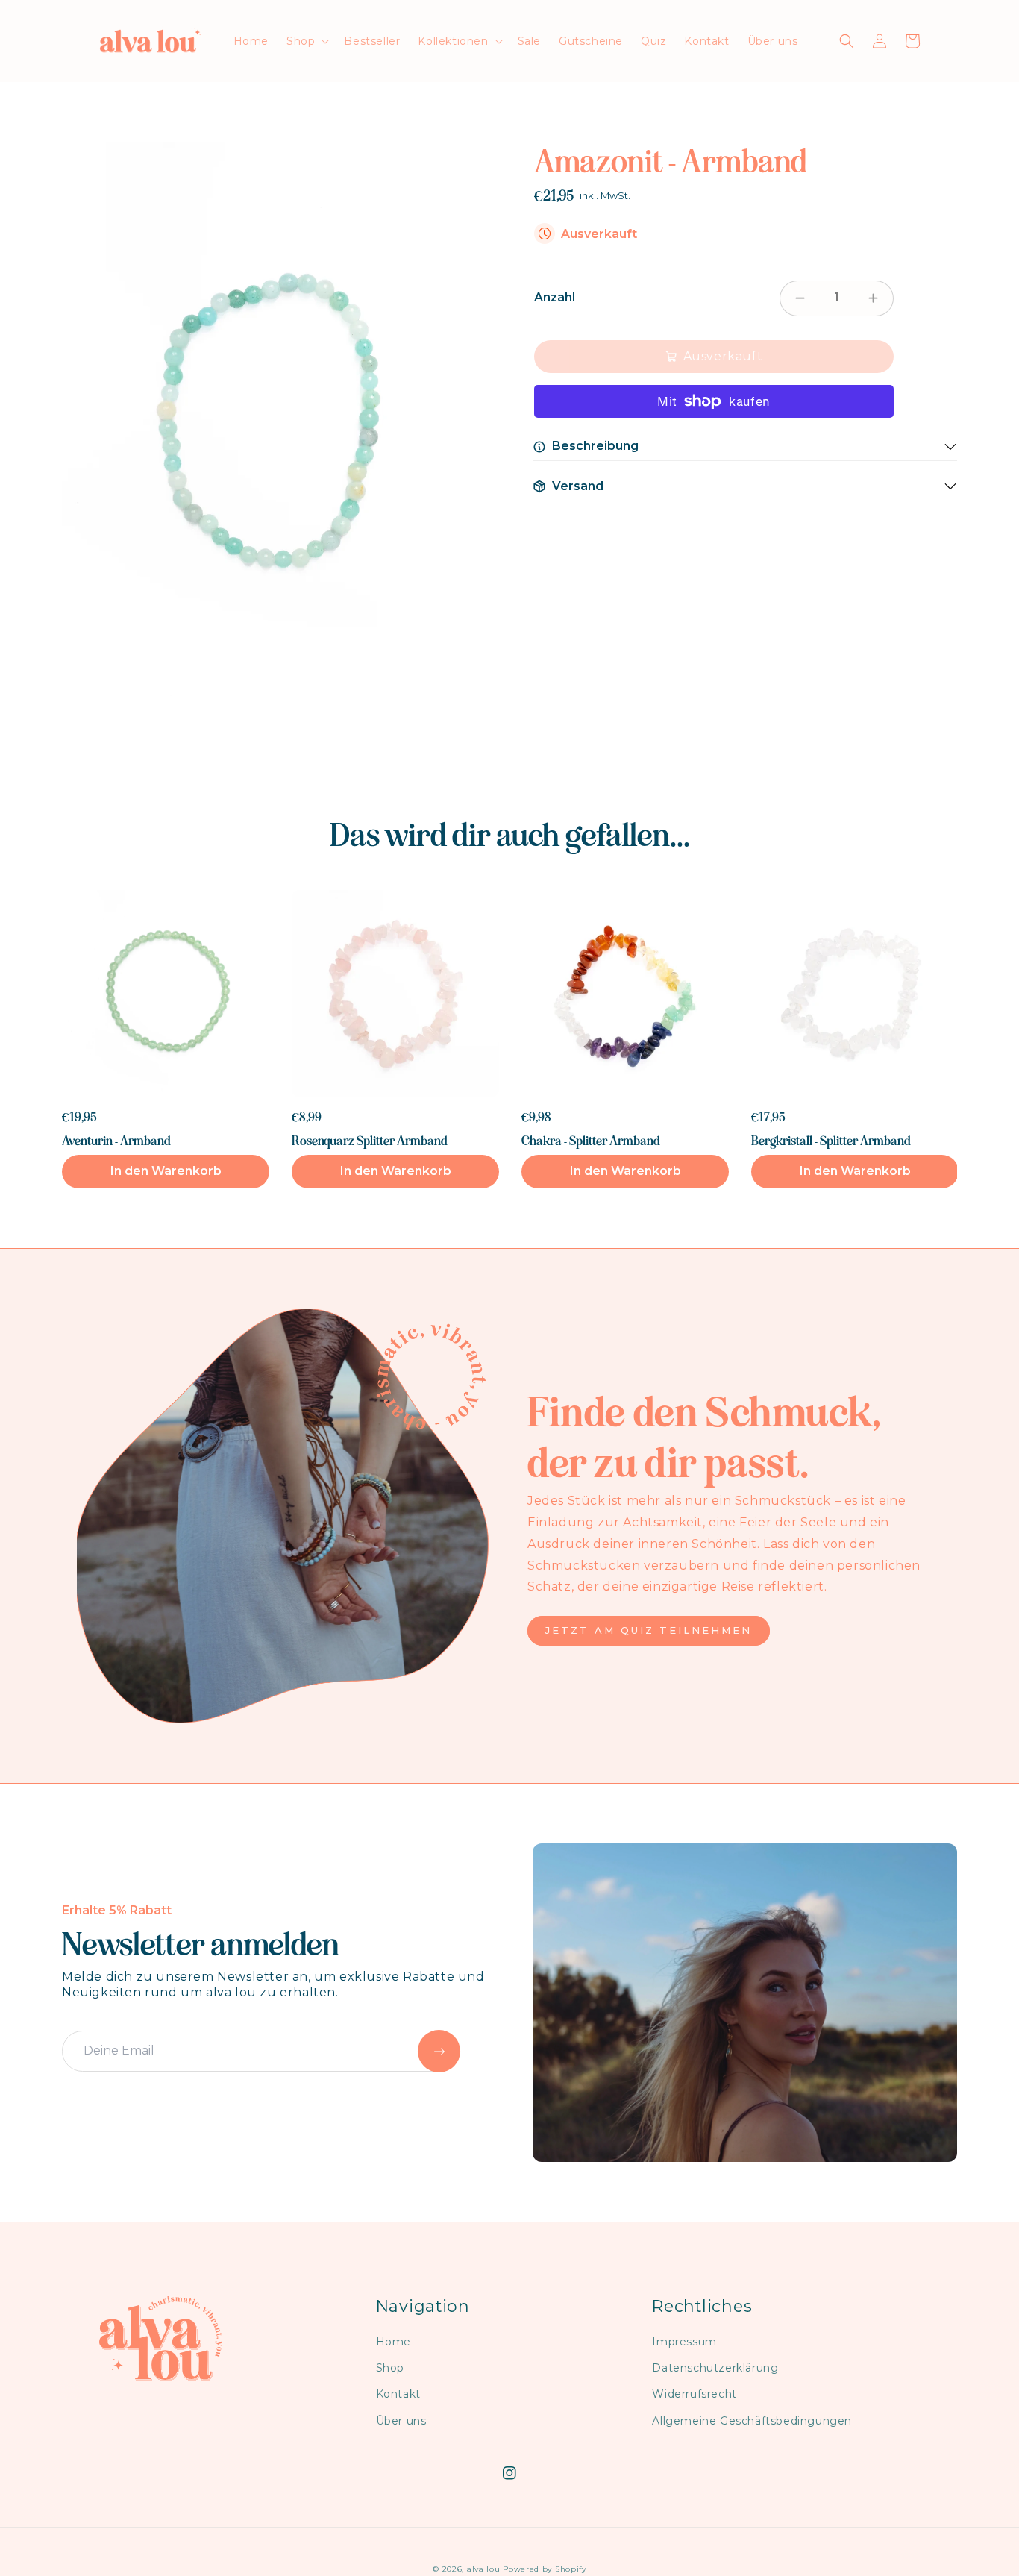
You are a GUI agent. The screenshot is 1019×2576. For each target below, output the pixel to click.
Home (394, 2342)
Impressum (684, 2342)
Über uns (401, 2421)
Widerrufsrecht (694, 2394)
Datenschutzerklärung (715, 2368)
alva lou (484, 2569)
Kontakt (398, 2394)
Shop (390, 2368)
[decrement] (800, 298)
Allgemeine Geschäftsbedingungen (752, 2421)
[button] (306, 41)
